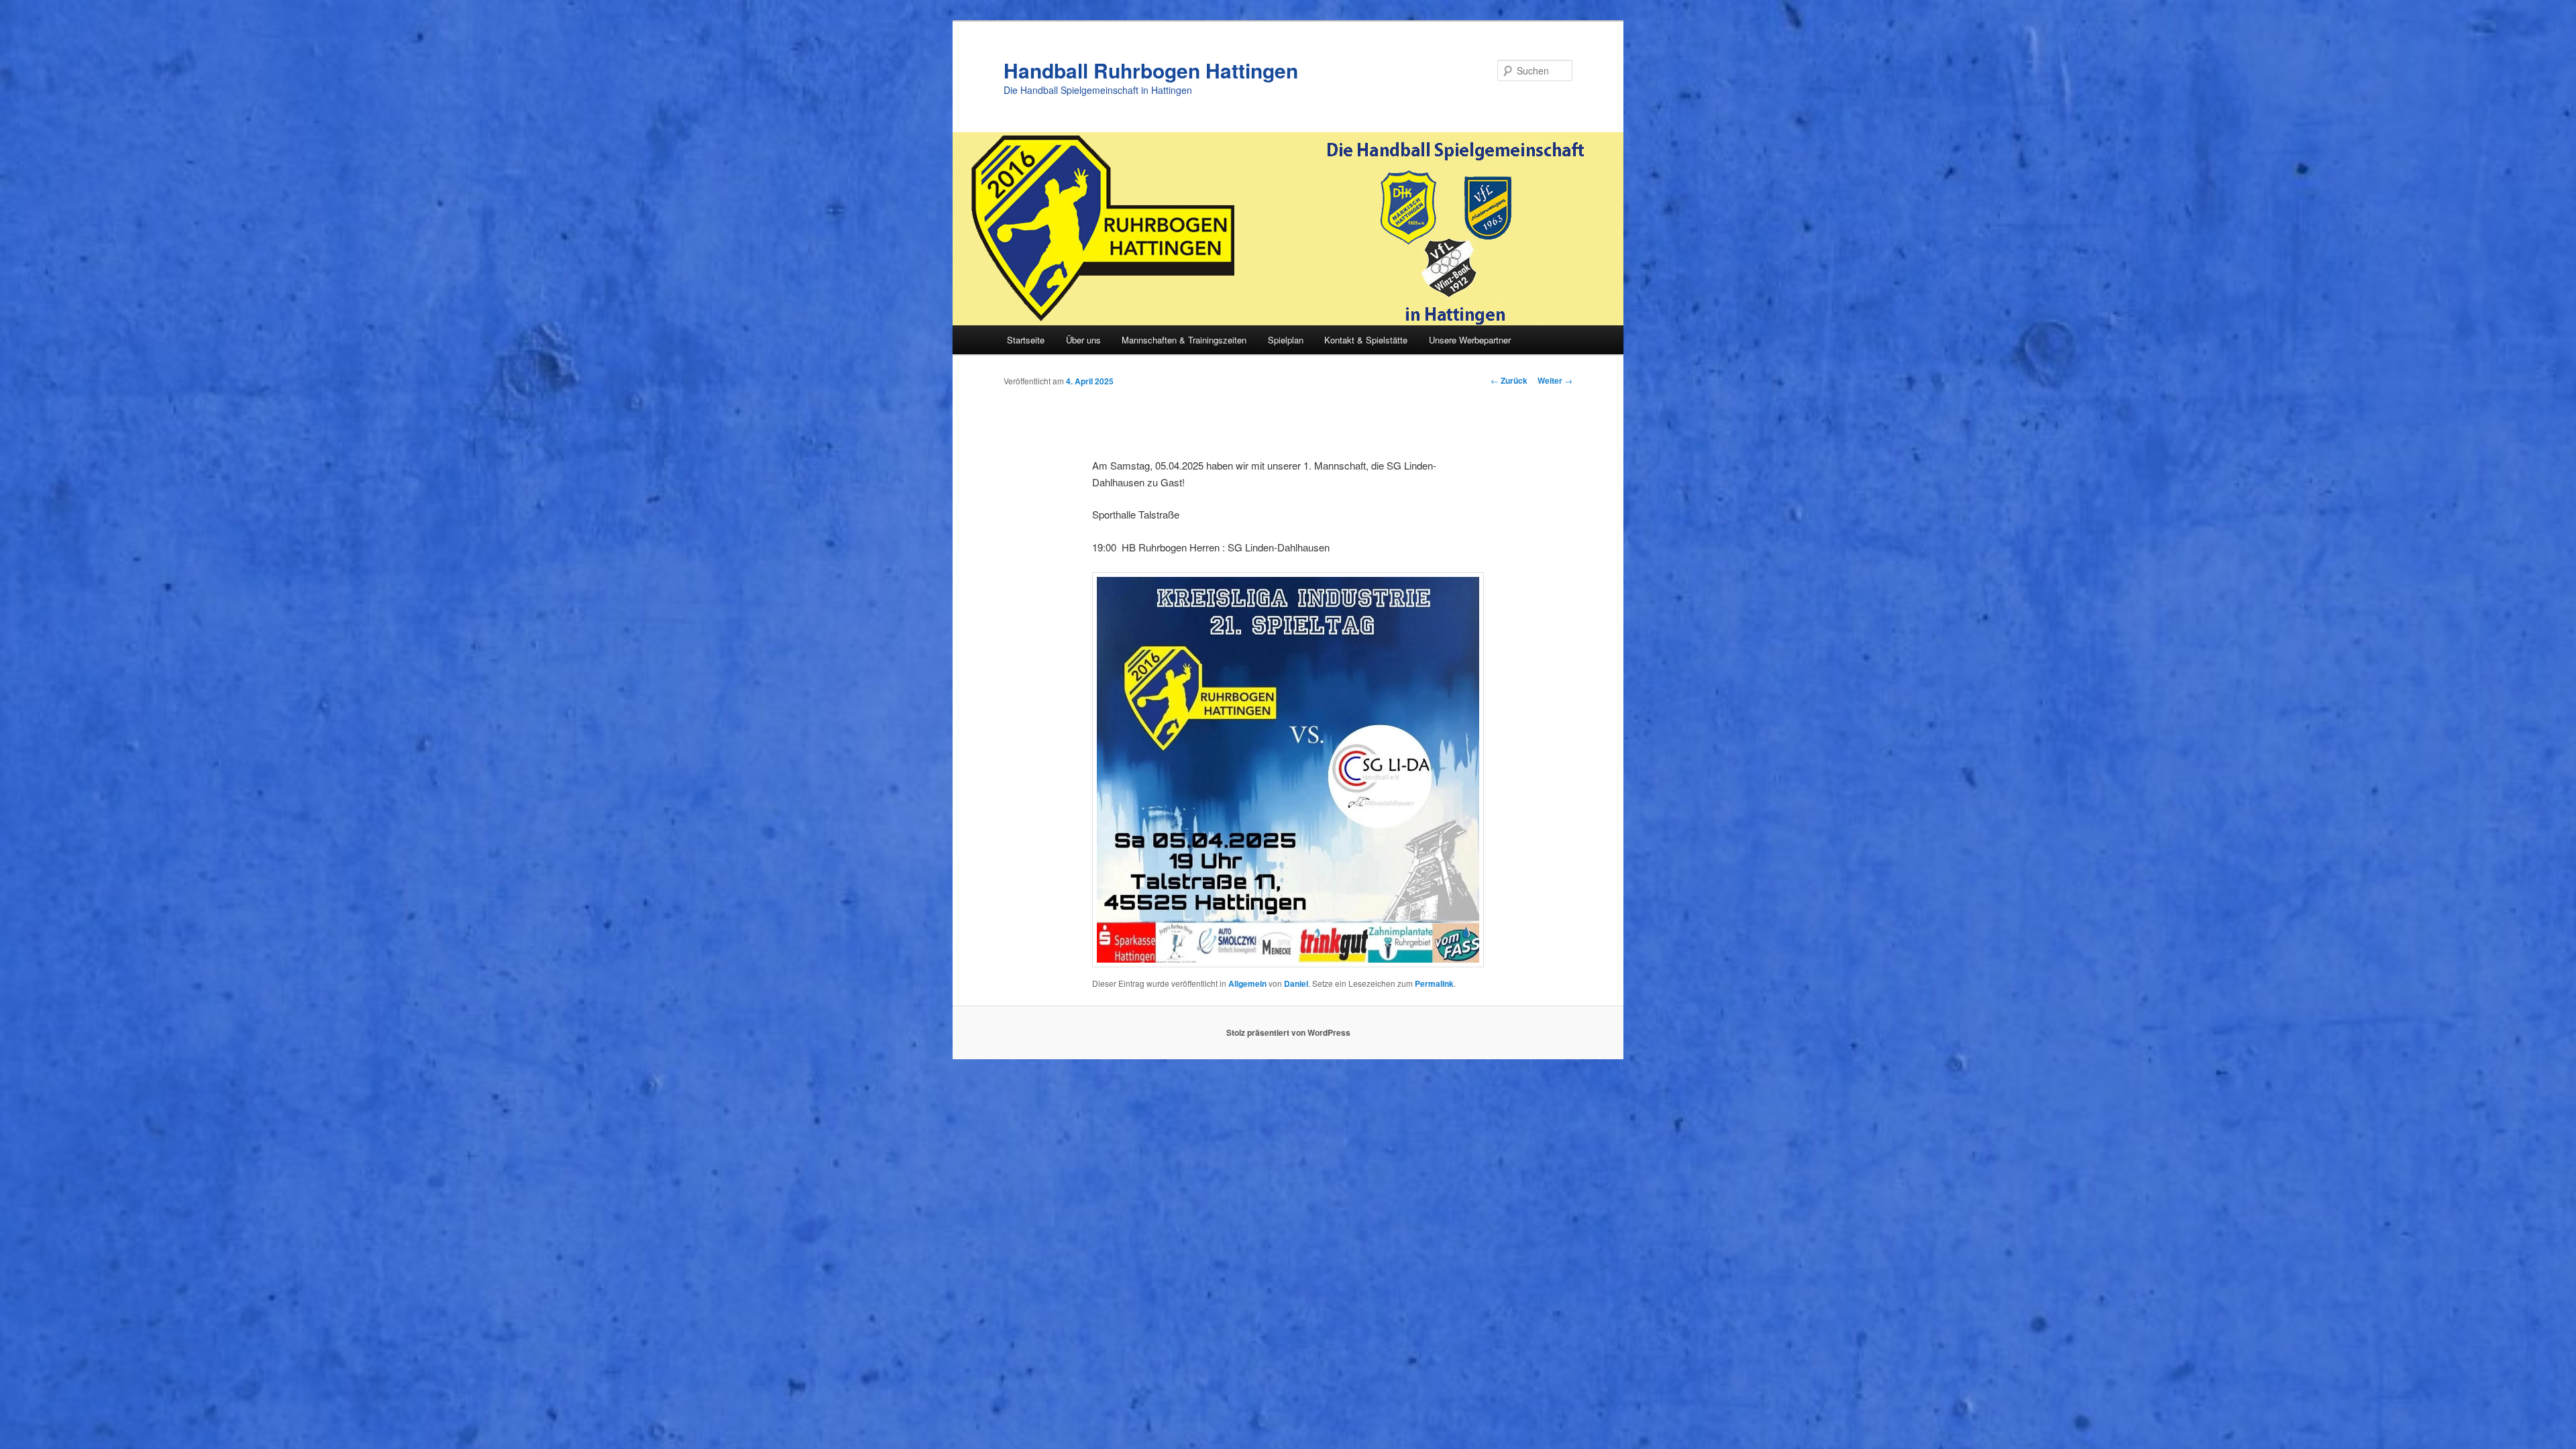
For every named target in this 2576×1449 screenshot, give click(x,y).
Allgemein (1247, 983)
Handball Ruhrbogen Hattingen (1151, 70)
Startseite (1026, 340)
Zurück (1509, 380)
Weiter (1555, 380)
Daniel (1296, 983)
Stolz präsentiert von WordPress (1288, 1032)
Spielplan (1286, 340)
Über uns (1083, 340)
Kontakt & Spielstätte (1366, 340)
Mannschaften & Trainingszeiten (1184, 340)
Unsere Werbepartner (1470, 340)
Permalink (1434, 983)
